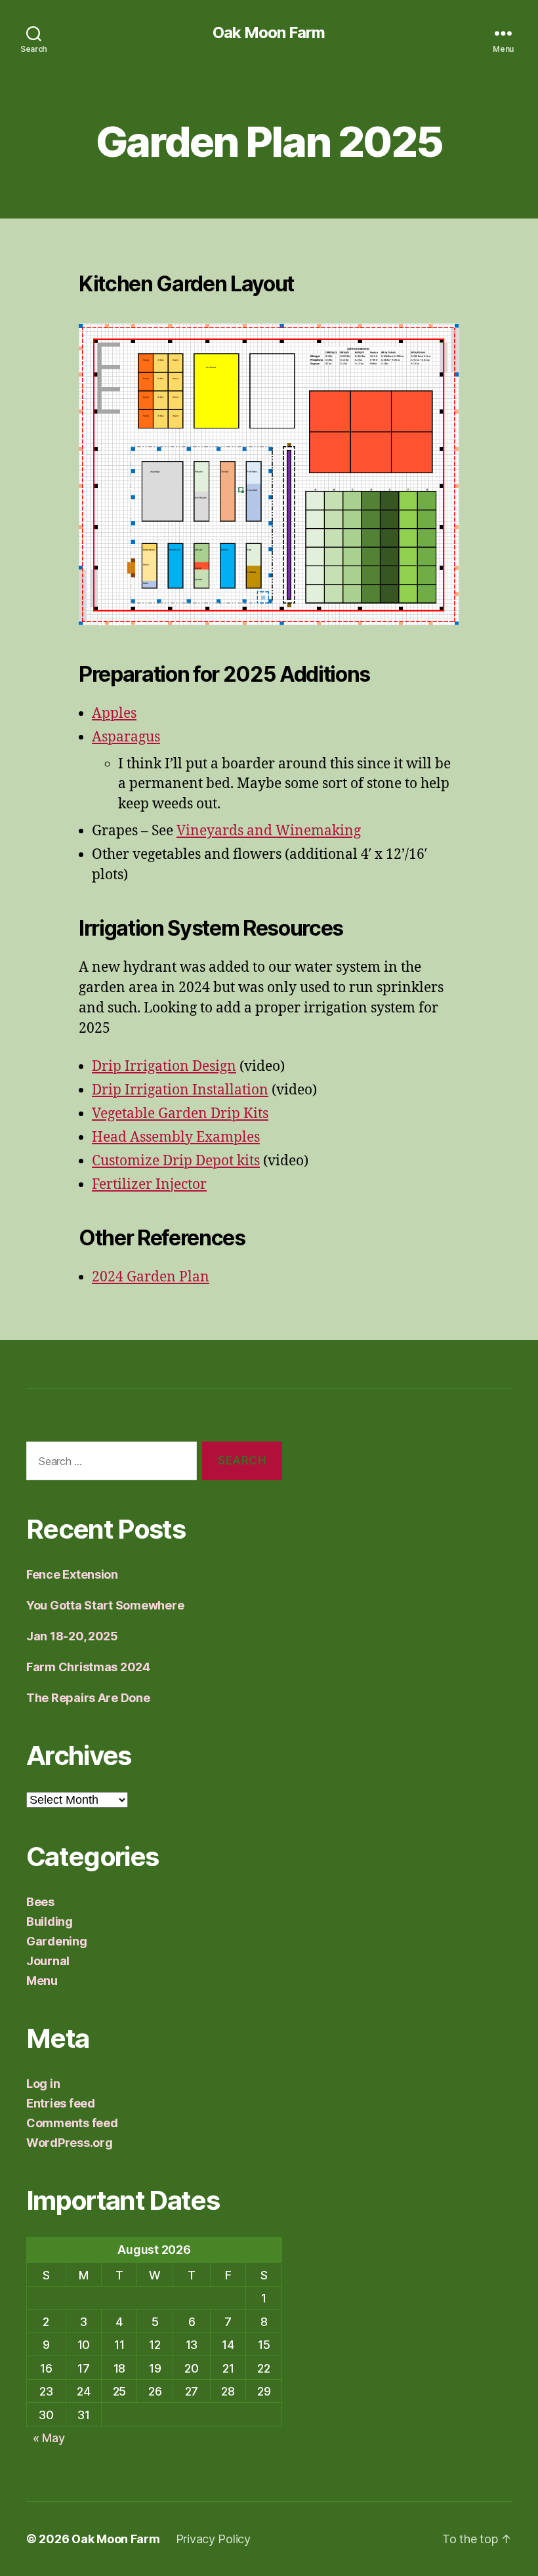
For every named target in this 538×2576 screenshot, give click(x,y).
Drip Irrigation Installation (180, 1090)
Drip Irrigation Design (164, 1067)
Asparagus (126, 737)
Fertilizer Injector (149, 1185)
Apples (114, 714)
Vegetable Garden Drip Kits (180, 1114)
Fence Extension (72, 1574)
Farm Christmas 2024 (88, 1667)
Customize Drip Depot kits (176, 1161)
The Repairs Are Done (88, 1698)
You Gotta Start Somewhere (105, 1605)
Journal (48, 1961)
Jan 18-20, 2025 (72, 1636)
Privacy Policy (213, 2539)
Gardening (57, 1941)
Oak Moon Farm (269, 33)
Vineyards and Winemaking (269, 831)
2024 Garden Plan (151, 1277)
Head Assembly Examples (176, 1137)
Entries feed (61, 2103)
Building (50, 1922)
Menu (42, 1981)
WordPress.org (70, 2143)
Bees (40, 1902)
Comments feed (72, 2123)
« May (49, 2438)
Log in (43, 2084)
